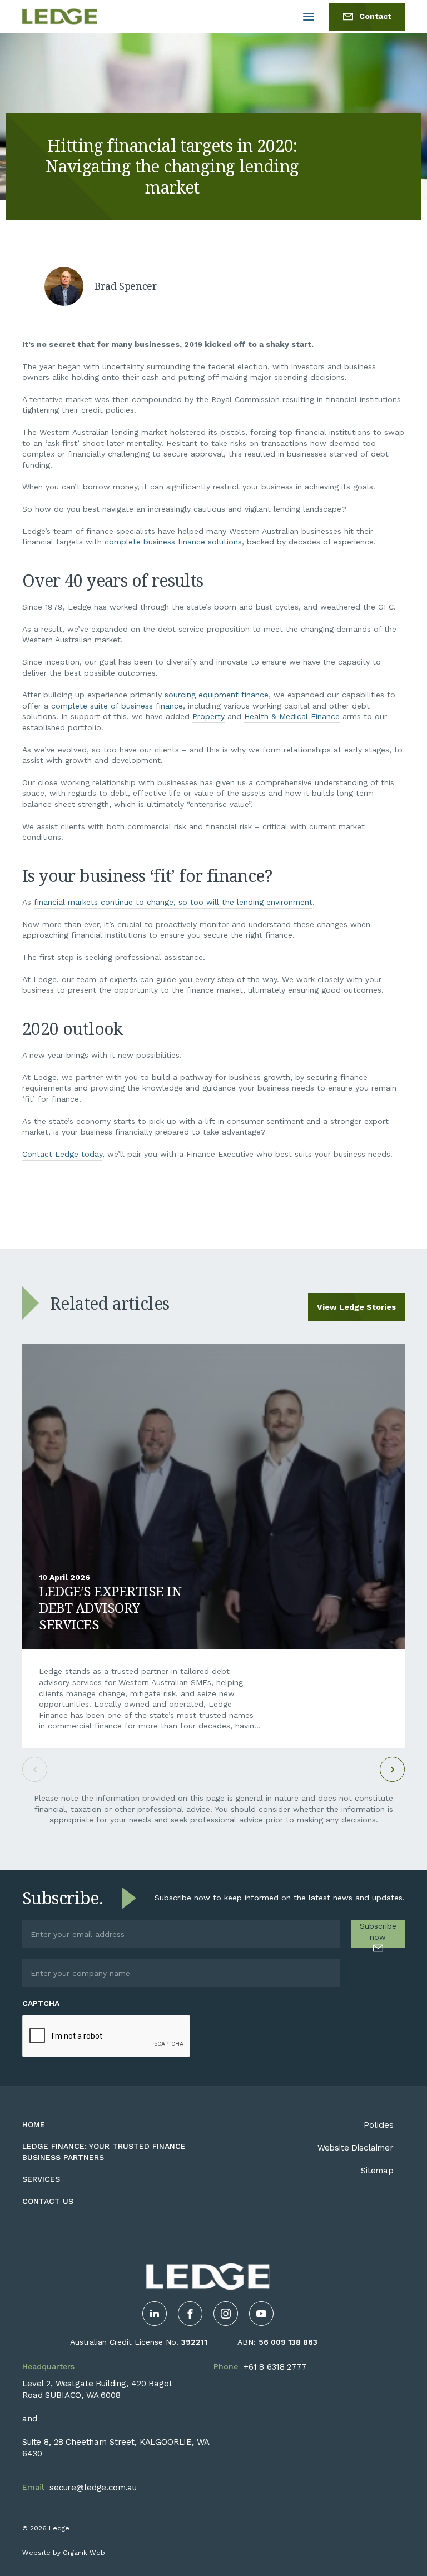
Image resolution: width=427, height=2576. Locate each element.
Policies (379, 2125)
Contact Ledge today (62, 1154)
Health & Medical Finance (292, 716)
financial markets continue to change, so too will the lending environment (173, 902)
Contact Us (48, 2201)
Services (41, 2179)
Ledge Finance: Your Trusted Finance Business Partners (104, 2152)
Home (34, 2124)
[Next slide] (392, 1769)
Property (208, 716)
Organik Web (84, 2553)
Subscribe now (378, 1931)
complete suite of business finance (117, 706)
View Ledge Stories (356, 1307)
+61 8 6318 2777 (275, 2367)
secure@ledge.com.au (93, 2488)
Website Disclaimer (356, 2148)
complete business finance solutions (173, 542)
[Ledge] (60, 17)
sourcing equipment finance (217, 695)
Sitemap (377, 2171)
